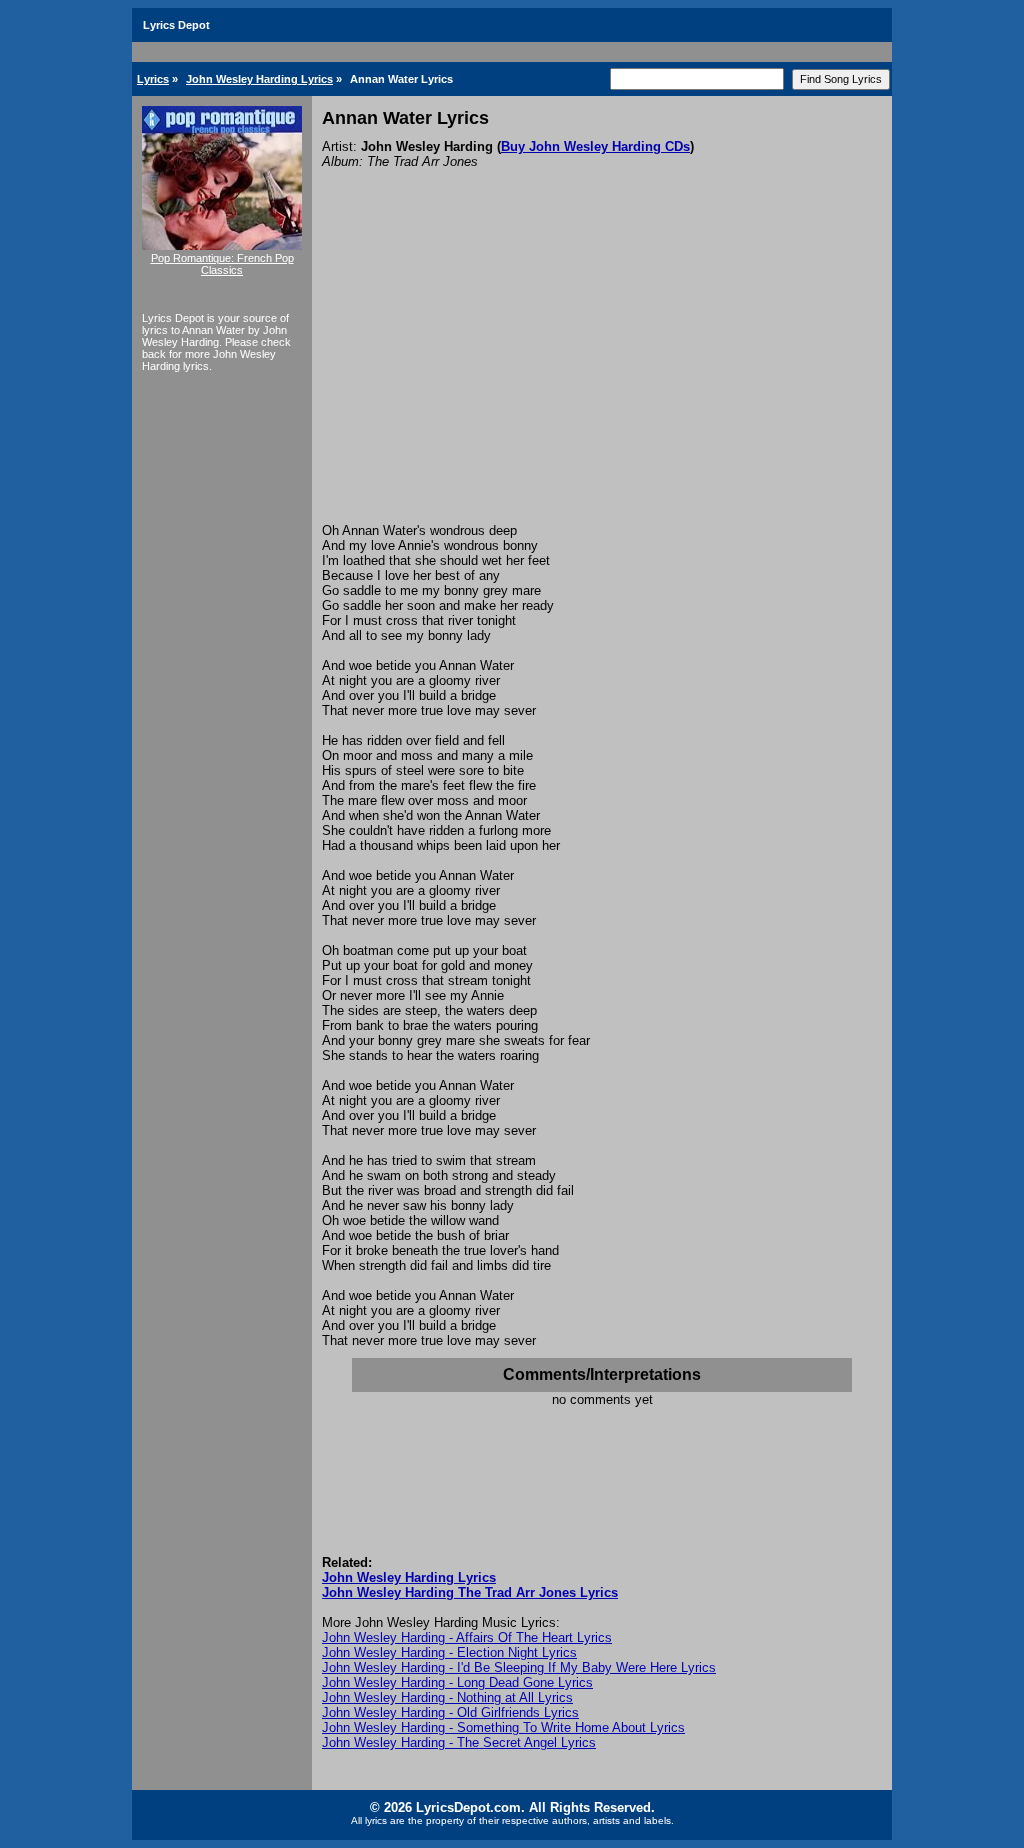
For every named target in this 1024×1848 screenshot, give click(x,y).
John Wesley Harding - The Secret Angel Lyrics (459, 1742)
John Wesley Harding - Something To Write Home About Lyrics (503, 1727)
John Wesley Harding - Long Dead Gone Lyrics (457, 1682)
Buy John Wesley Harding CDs (595, 146)
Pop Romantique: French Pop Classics (222, 264)
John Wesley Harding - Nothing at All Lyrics (447, 1697)
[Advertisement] (602, 373)
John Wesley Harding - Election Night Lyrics (449, 1652)
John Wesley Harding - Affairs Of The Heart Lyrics (467, 1637)
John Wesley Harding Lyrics (259, 79)
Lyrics (153, 79)
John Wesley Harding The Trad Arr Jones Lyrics (470, 1592)
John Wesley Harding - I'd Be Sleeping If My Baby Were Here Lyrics (519, 1667)
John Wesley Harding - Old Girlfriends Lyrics (450, 1712)
